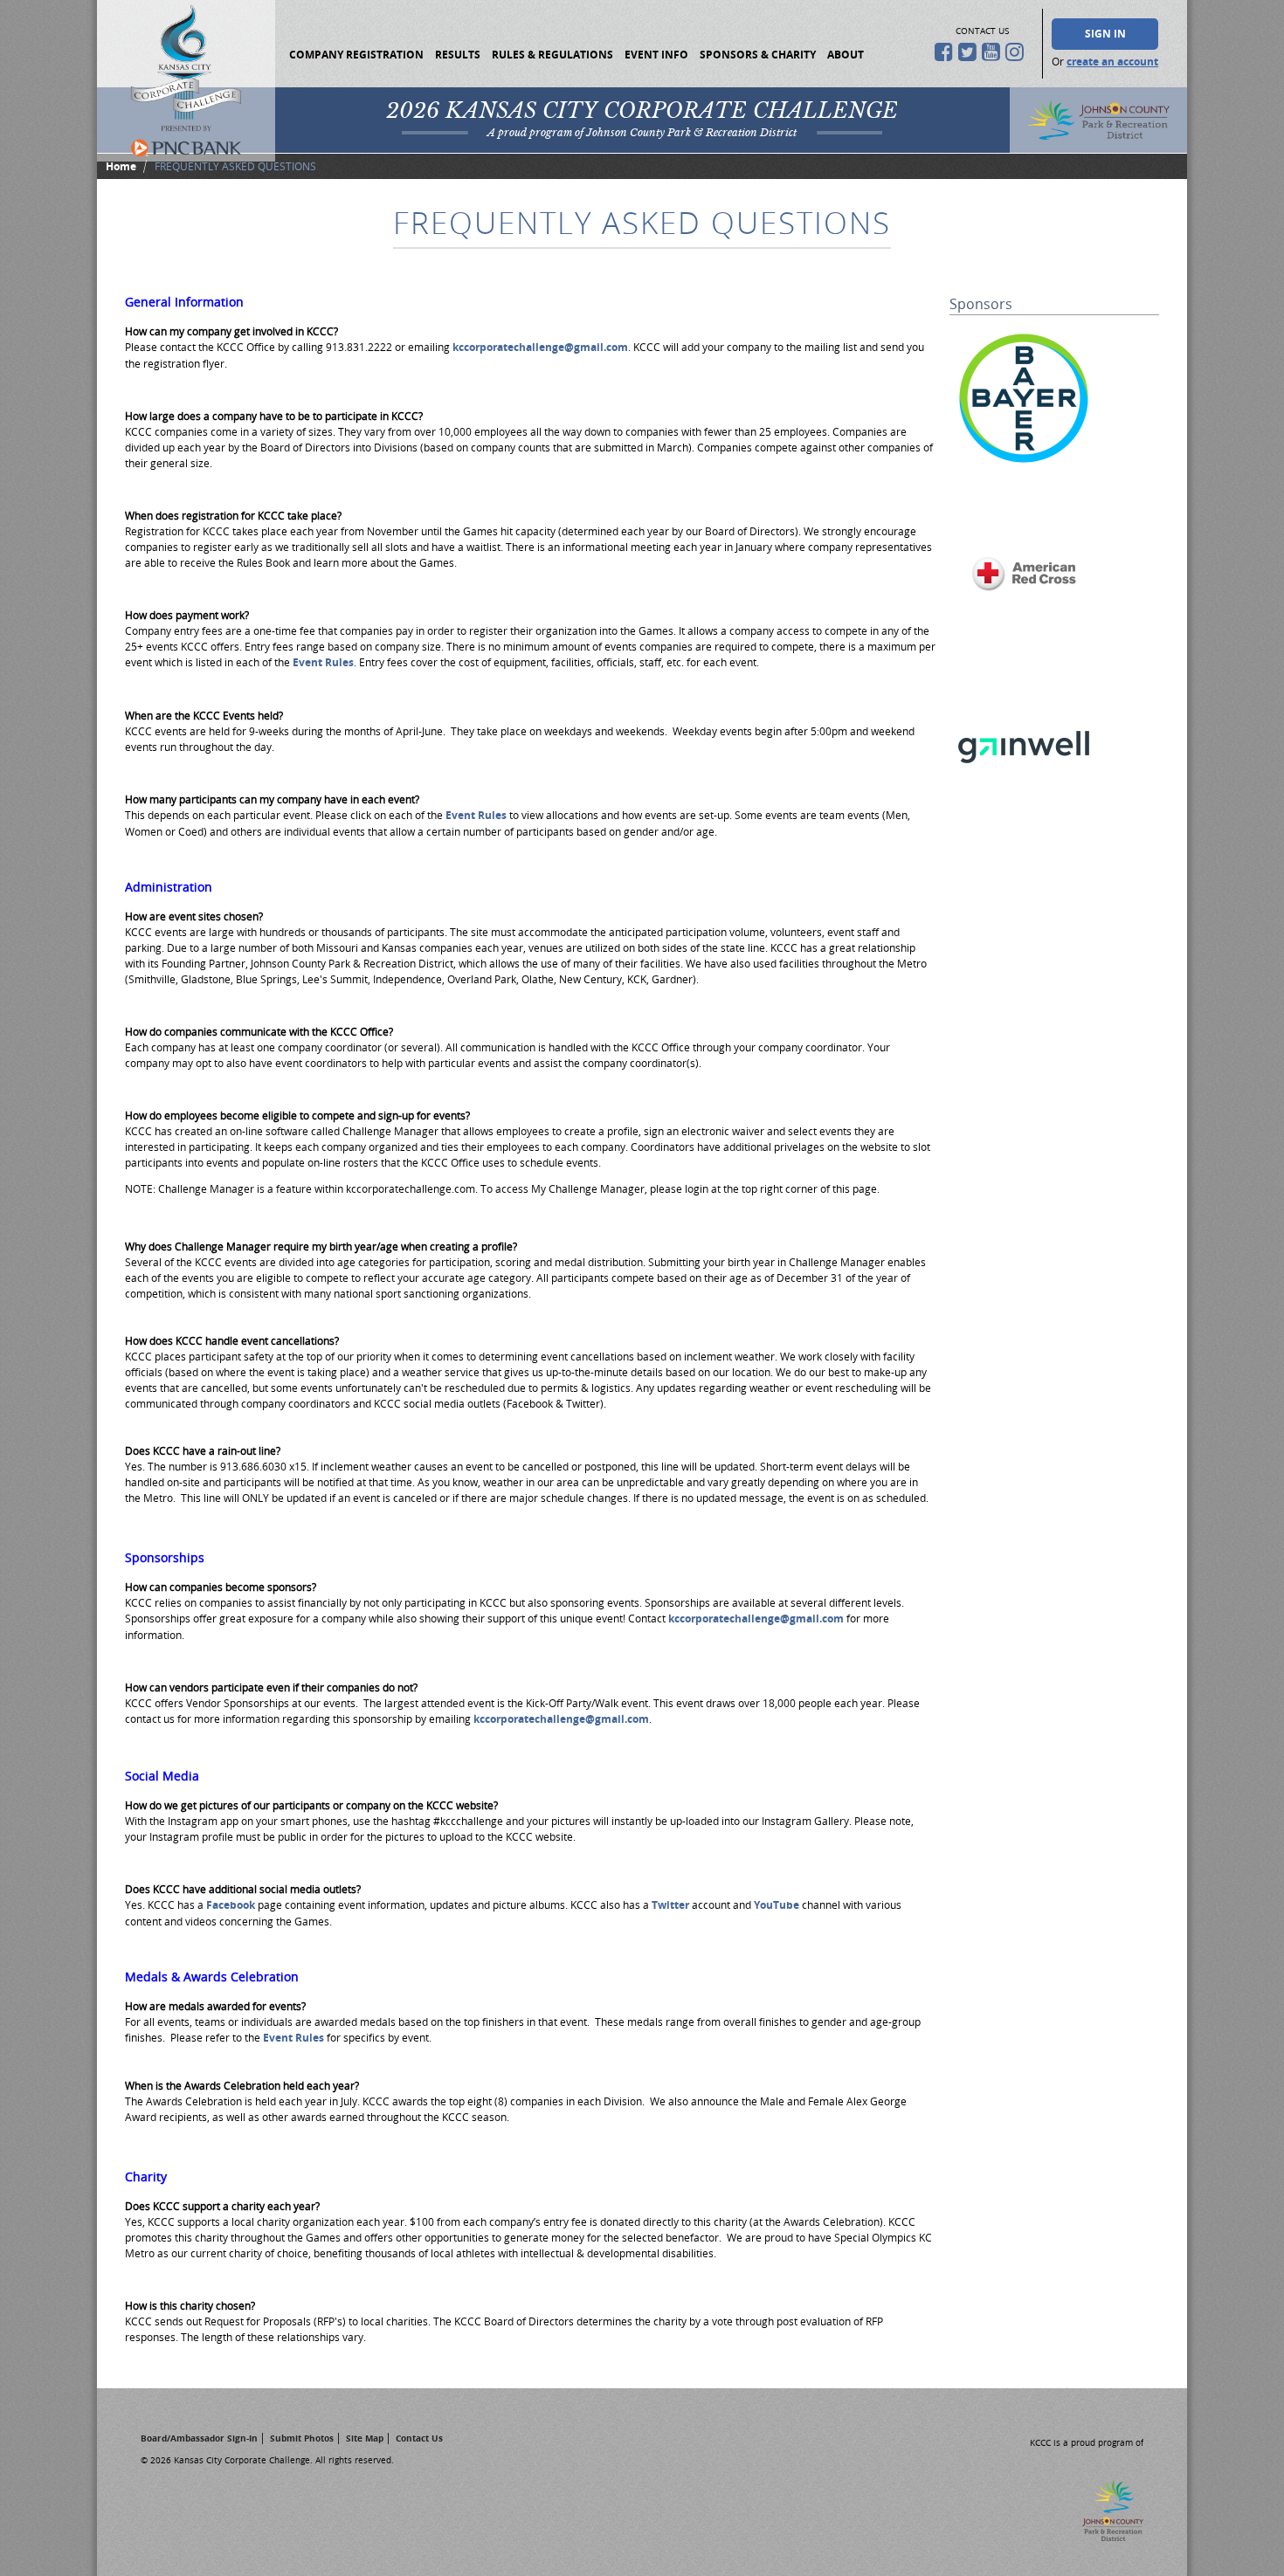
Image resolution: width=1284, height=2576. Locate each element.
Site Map (365, 2438)
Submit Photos (302, 2438)
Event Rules (323, 662)
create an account (1112, 62)
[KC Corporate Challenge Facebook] (946, 52)
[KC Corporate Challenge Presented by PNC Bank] (186, 81)
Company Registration (356, 55)
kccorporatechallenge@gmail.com (540, 347)
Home (121, 166)
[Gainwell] (1024, 818)
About (846, 55)
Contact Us (419, 2438)
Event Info (656, 55)
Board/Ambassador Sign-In (199, 2438)
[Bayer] (1024, 468)
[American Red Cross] (1024, 643)
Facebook (232, 1905)
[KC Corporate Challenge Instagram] (1017, 52)
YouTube (778, 1905)
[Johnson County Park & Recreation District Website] (1102, 2536)
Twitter (672, 1905)
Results (458, 55)
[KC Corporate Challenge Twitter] (970, 52)
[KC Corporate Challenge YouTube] (994, 52)
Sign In (1105, 34)
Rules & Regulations (552, 55)
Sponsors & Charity (758, 55)
